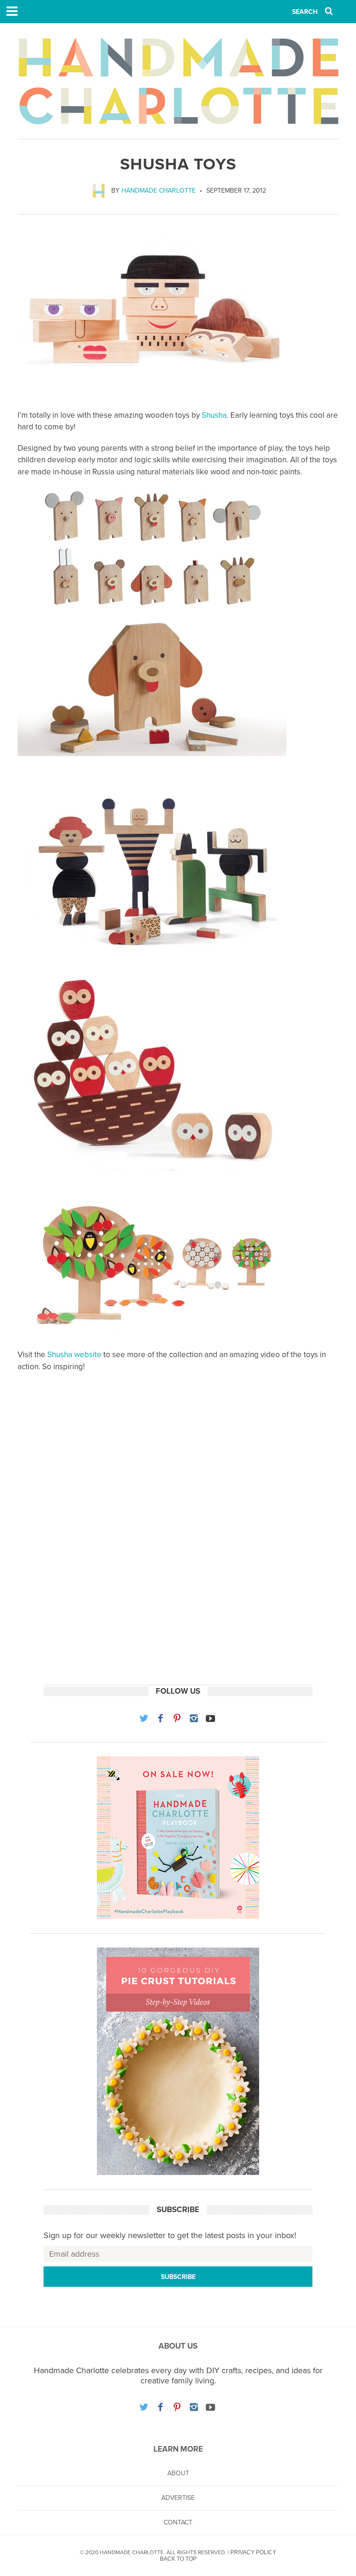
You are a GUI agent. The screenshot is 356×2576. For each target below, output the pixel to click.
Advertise (178, 2498)
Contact (178, 2522)
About (178, 2473)
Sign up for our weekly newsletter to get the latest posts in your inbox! (170, 2235)
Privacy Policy (253, 2552)
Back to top (178, 2559)
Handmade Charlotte (159, 191)
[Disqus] (178, 1538)
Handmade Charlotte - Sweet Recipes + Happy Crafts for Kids (178, 81)
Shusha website (74, 1355)
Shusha (214, 415)
